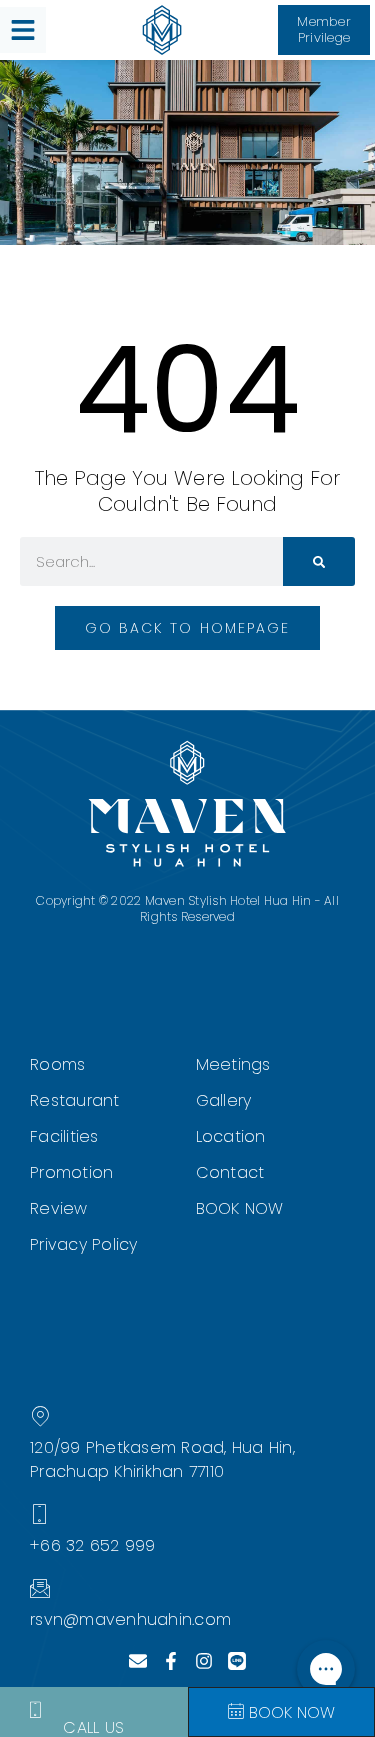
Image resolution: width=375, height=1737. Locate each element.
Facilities (64, 1136)
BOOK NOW (240, 1208)
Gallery (224, 1100)
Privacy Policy (84, 1244)
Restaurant (75, 1100)
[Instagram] (204, 1661)
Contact (230, 1172)
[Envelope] (138, 1661)
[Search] (319, 561)
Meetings (233, 1064)
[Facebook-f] (171, 1661)
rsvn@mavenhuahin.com (130, 1619)
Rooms (57, 1064)
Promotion (71, 1172)
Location (231, 1136)
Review (59, 1208)
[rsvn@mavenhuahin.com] (40, 1588)
